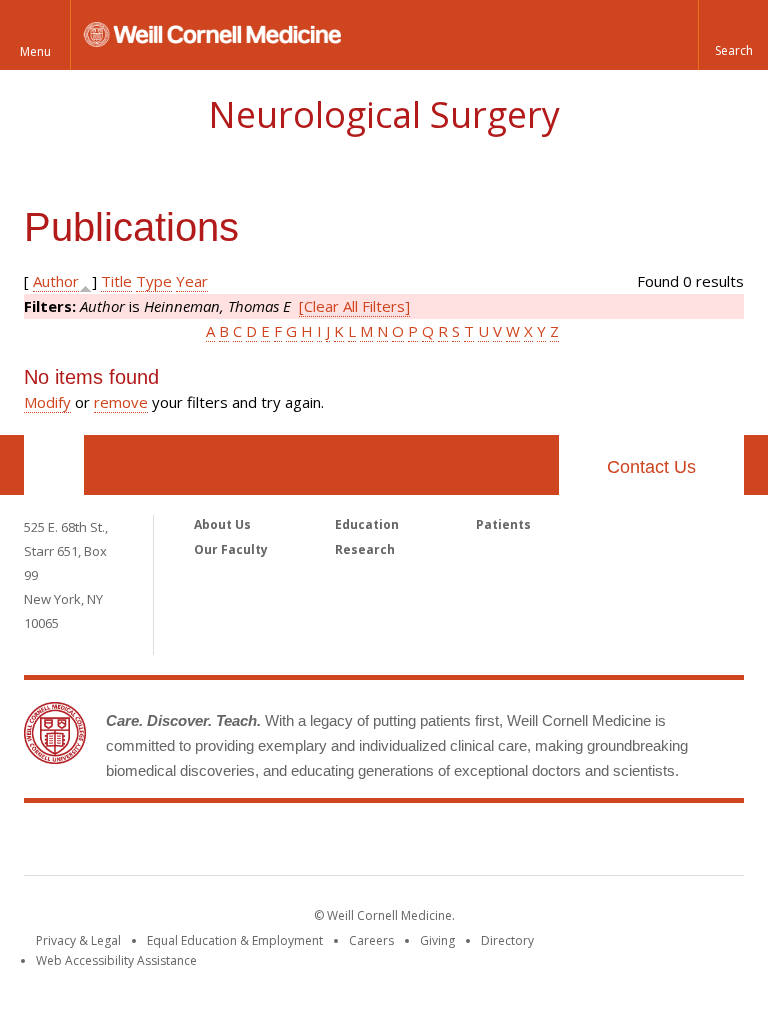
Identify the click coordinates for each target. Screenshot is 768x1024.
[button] (733, 35)
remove (121, 402)
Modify (47, 402)
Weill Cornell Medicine (384, 843)
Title (116, 281)
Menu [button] (35, 51)
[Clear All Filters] (354, 306)
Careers (371, 940)
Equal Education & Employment (235, 940)
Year (192, 281)
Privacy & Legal (78, 940)
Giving (437, 940)
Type (154, 281)
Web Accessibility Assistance (116, 960)
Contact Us (651, 467)
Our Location (54, 465)
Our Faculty (231, 549)
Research (365, 549)
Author (56, 281)
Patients (503, 524)
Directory (507, 940)
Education (367, 524)
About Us (222, 524)
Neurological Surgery (384, 114)
